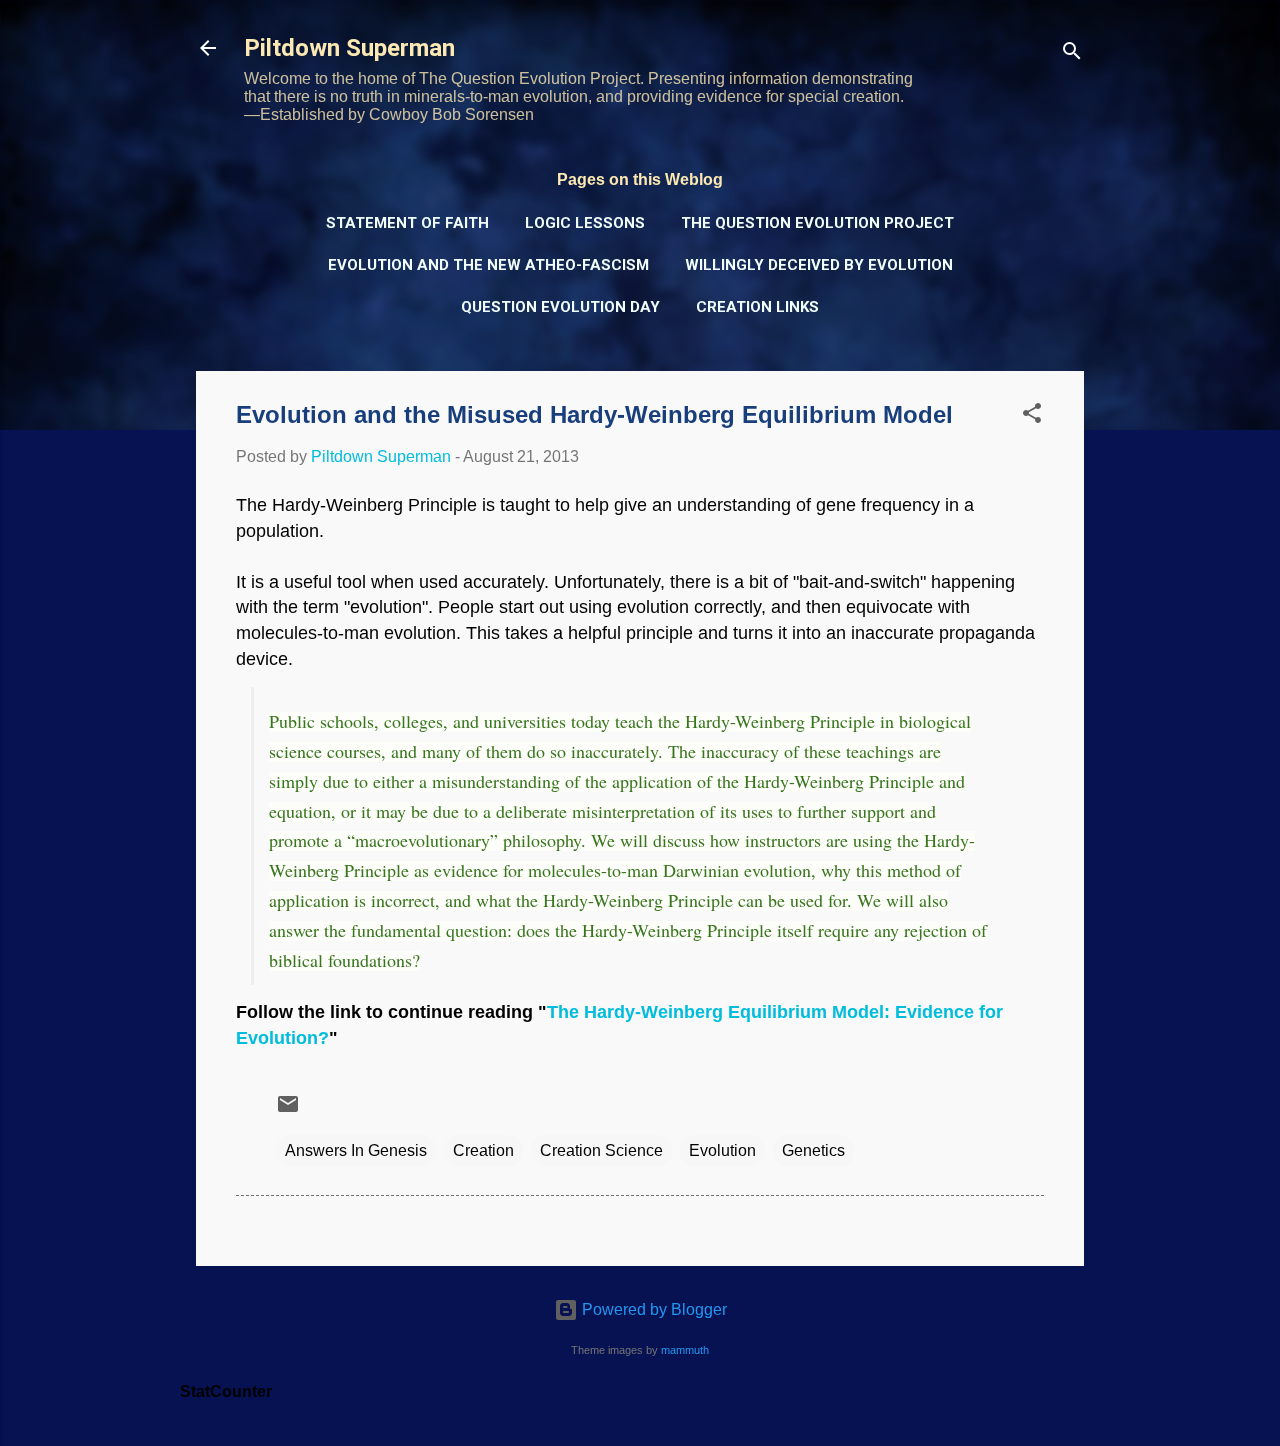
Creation (483, 1150)
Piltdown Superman (349, 48)
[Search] (1072, 54)
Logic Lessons (585, 223)
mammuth (685, 1350)
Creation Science (601, 1150)
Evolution (722, 1150)
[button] (1032, 416)
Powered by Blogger (652, 1309)
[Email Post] (288, 1110)
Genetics (813, 1150)
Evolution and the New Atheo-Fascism (488, 265)
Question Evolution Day (560, 307)
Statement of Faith (407, 223)
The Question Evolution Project (817, 223)
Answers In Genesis (356, 1150)
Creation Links (757, 307)
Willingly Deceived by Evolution (819, 265)
